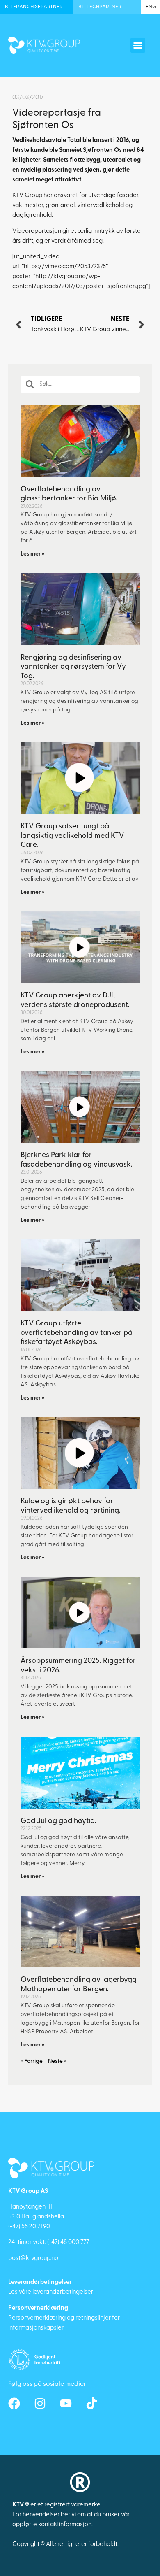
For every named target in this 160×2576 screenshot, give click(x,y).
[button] (138, 45)
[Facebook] (14, 2403)
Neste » (57, 2061)
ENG (151, 7)
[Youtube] (66, 2403)
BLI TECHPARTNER (100, 7)
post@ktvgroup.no (33, 2259)
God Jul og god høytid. (58, 1821)
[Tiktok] (92, 2403)
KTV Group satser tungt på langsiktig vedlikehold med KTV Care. (72, 836)
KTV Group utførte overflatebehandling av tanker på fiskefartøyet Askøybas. (77, 1333)
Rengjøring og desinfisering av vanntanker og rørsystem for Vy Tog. (73, 667)
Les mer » (32, 554)
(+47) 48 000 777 (68, 2242)
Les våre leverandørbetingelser (51, 2292)
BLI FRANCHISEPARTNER (34, 7)
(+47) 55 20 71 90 (29, 2227)
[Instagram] (40, 2403)
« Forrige (32, 2061)
